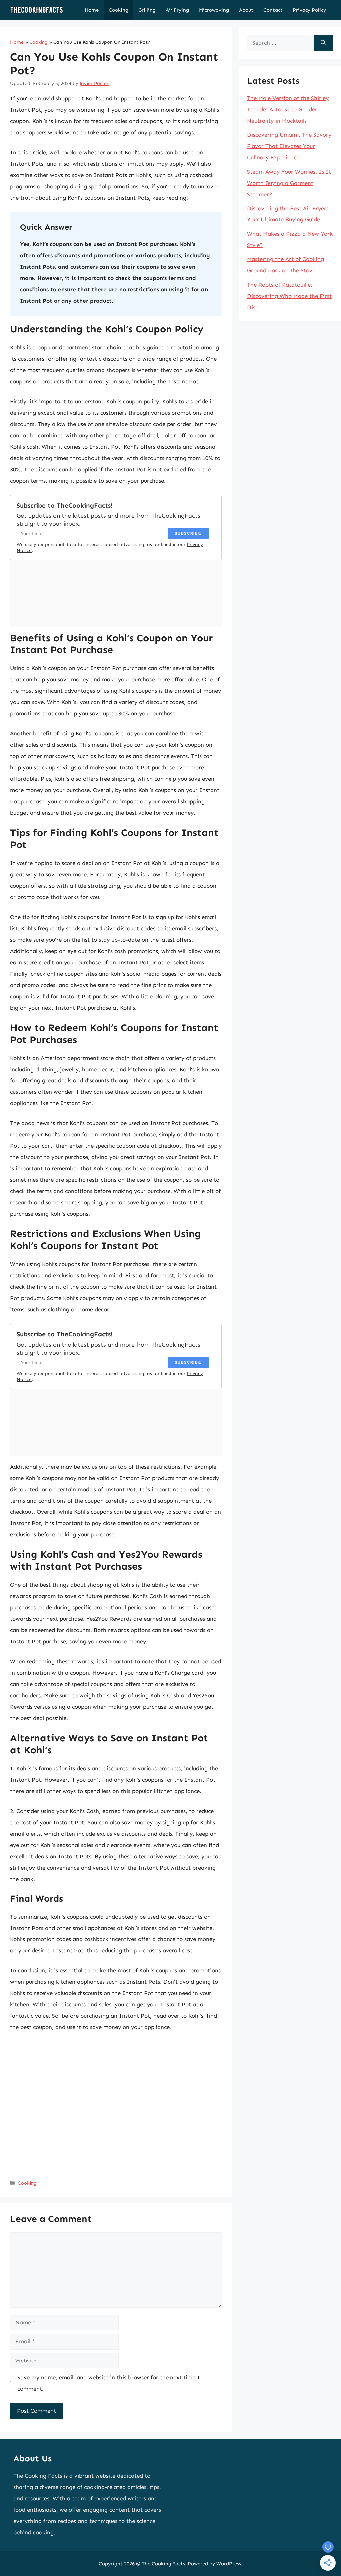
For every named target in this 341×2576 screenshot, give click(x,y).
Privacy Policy (309, 10)
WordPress (229, 2564)
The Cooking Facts (163, 2564)
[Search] (323, 43)
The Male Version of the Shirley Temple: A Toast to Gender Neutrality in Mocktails (288, 109)
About (246, 10)
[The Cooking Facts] (37, 10)
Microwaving (214, 10)
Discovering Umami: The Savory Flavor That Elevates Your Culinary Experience (289, 146)
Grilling (147, 10)
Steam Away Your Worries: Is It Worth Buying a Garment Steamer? (289, 183)
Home (92, 10)
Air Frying (177, 10)
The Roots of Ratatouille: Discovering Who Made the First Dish (289, 296)
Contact (273, 10)
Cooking (118, 10)
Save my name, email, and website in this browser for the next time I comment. (109, 2383)
